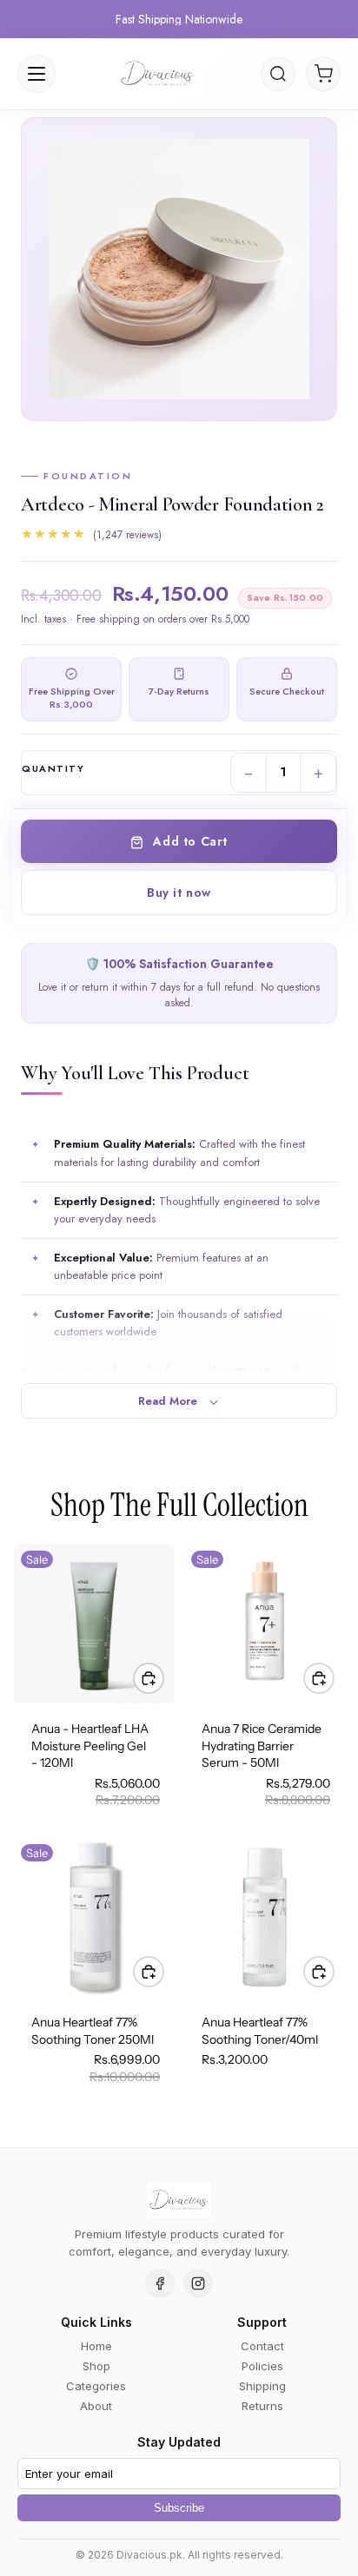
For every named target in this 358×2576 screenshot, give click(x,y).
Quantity (53, 769)
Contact (262, 2346)
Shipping (262, 2386)
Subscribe (179, 2508)
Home (96, 2346)
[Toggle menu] (36, 74)
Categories (96, 2386)
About (96, 2406)
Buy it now (179, 893)
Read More (169, 1401)
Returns (262, 2406)
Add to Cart (189, 841)
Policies (262, 2366)
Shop (96, 2366)
